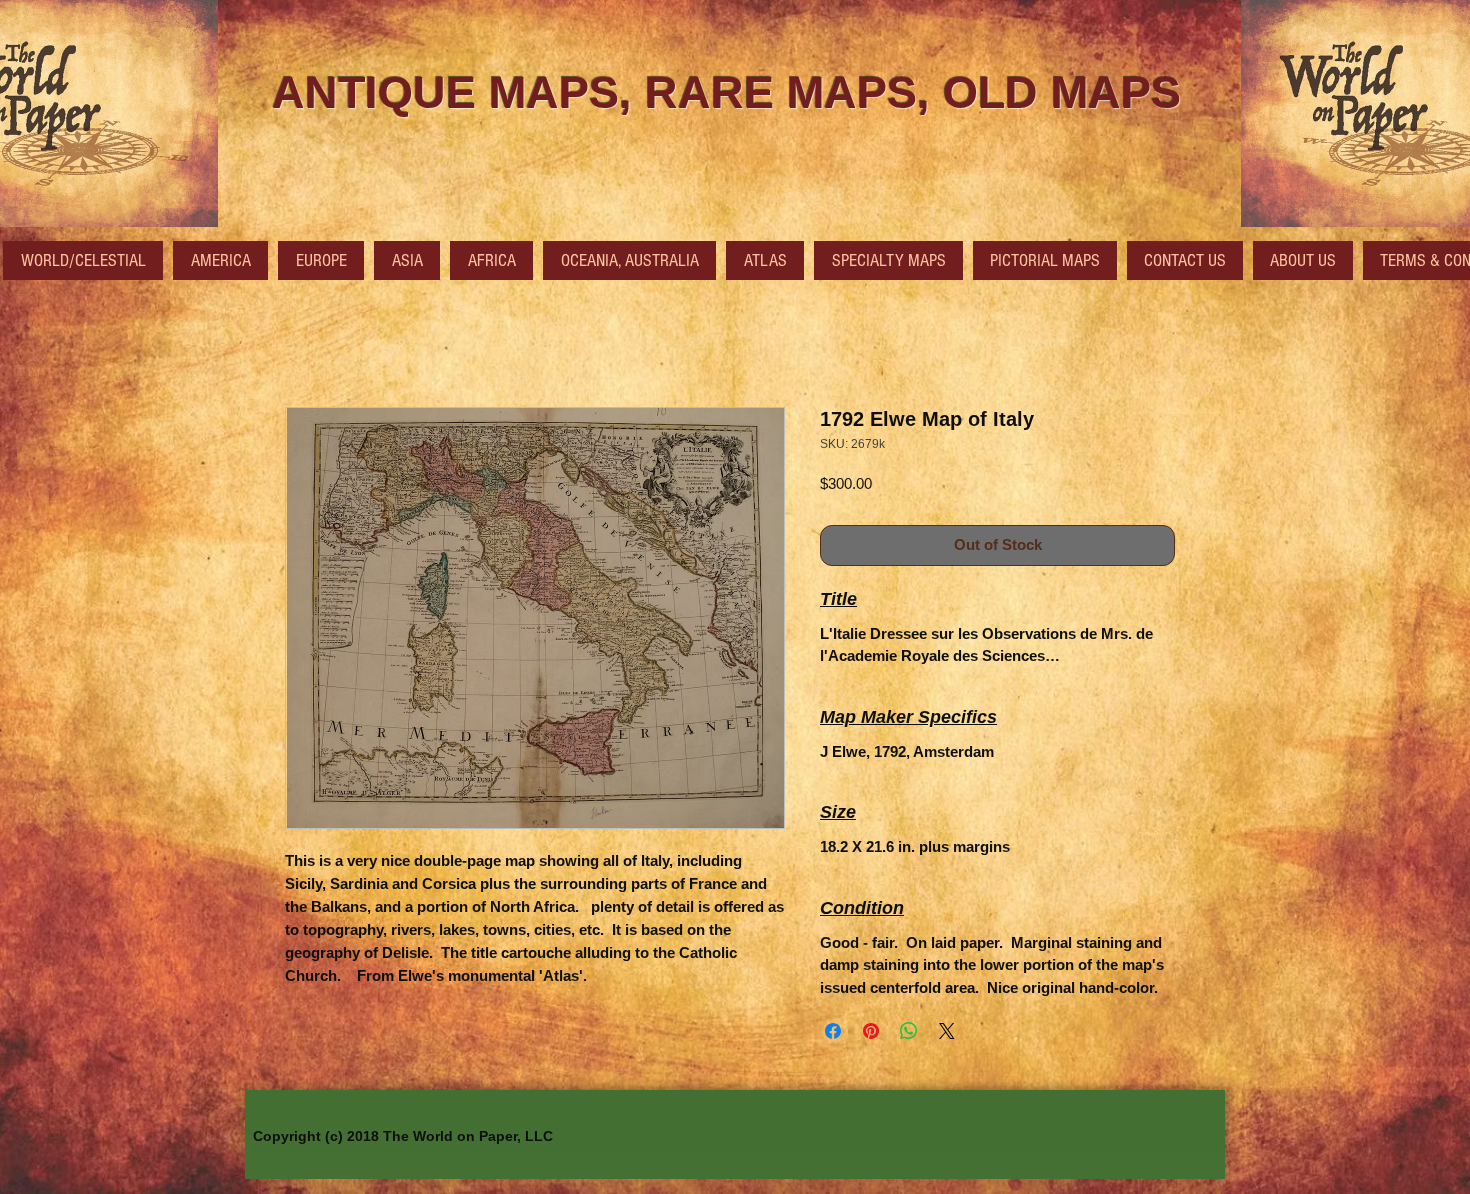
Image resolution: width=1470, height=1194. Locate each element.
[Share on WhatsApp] (909, 1031)
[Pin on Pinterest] (871, 1031)
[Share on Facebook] (833, 1031)
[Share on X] (947, 1031)
